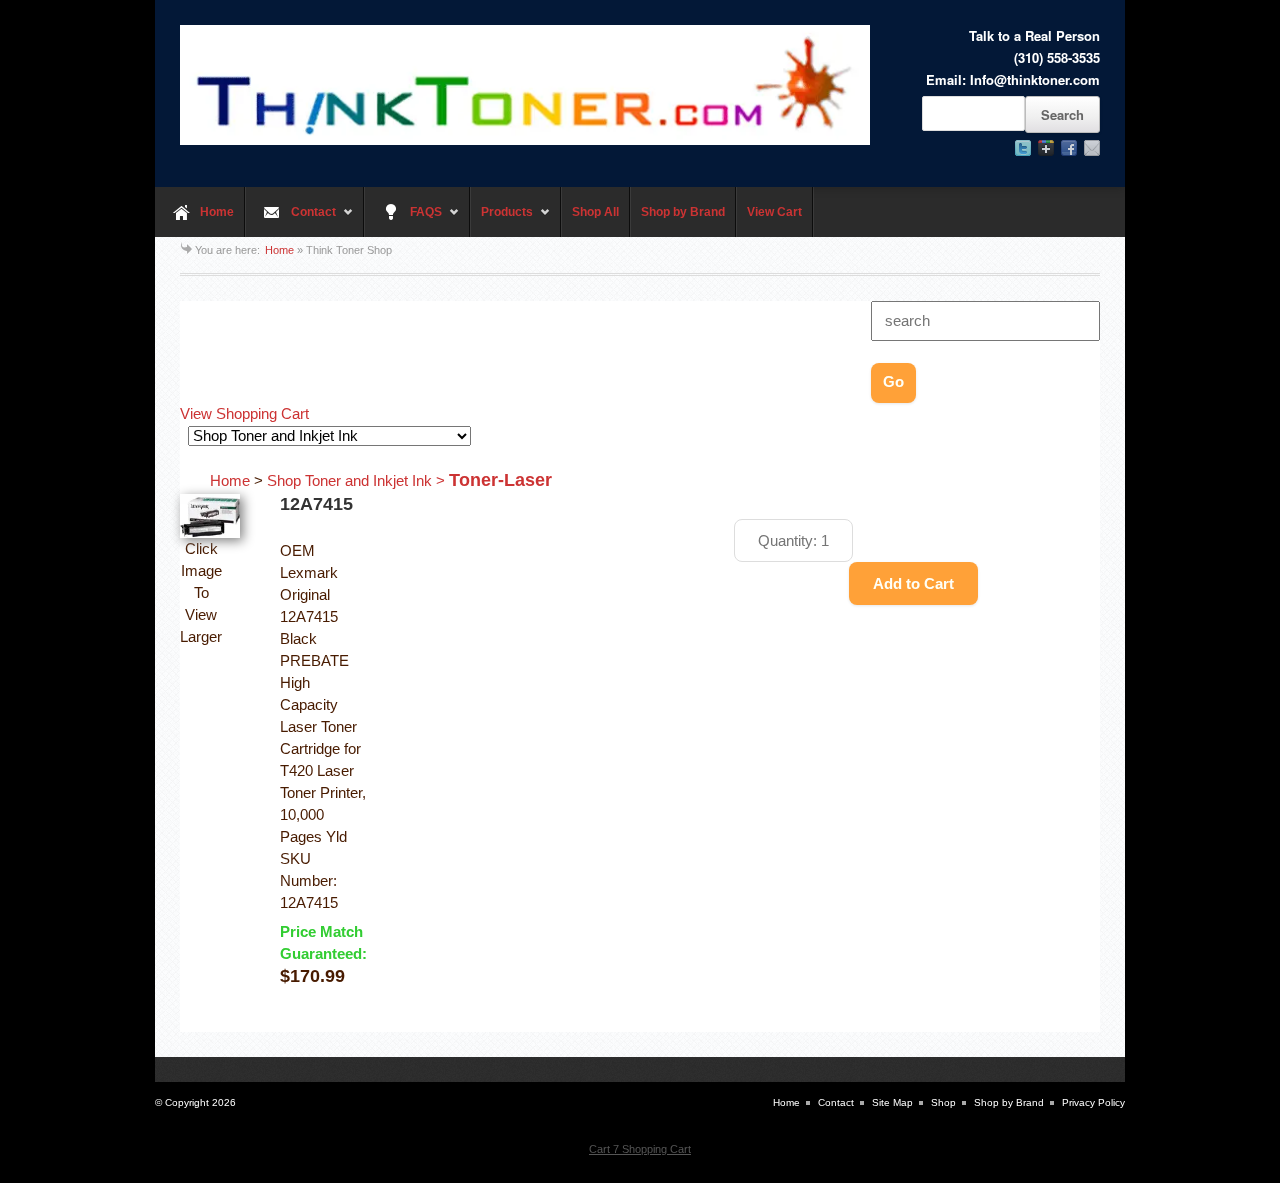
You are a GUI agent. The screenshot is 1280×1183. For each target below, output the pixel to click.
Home (217, 212)
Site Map (892, 1102)
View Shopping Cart (244, 414)
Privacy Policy (1093, 1102)
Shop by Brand (683, 212)
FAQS (403, 221)
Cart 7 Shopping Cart (640, 1149)
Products (501, 221)
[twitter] (1023, 148)
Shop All (595, 212)
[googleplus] (1046, 148)
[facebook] (1069, 148)
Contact (290, 221)
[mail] (1092, 148)
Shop (943, 1102)
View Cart (774, 212)
